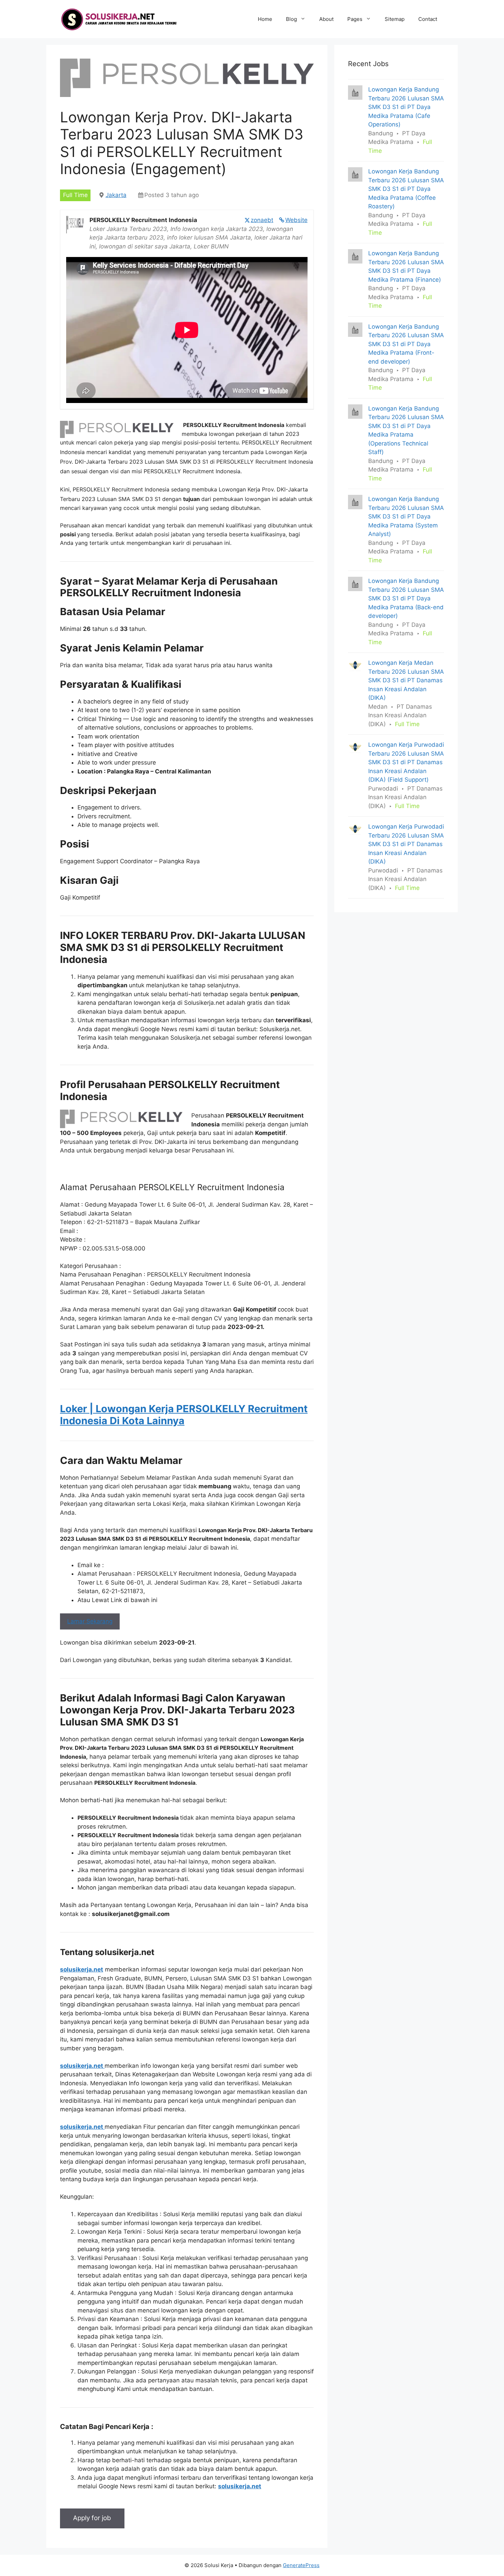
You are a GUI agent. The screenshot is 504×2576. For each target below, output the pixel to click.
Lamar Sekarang (90, 1621)
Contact (428, 19)
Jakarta (116, 195)
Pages (355, 19)
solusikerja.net (82, 1969)
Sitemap (395, 19)
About (326, 19)
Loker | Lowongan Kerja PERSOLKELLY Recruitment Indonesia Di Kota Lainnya (184, 1415)
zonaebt (262, 220)
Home (265, 19)
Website (296, 220)
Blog (291, 19)
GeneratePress (301, 2565)
